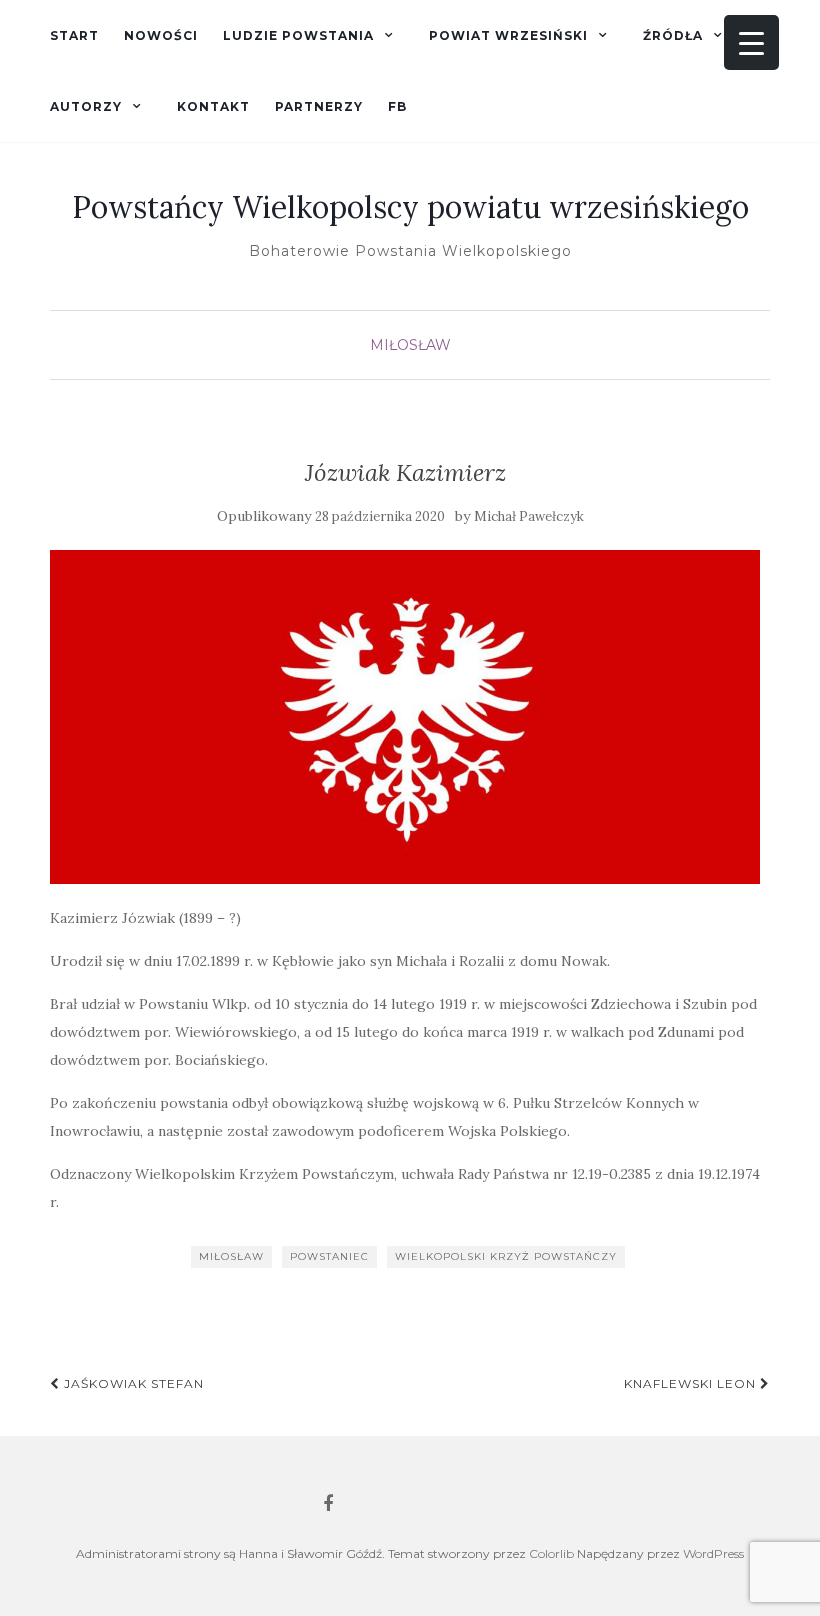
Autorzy (86, 106)
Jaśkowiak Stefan (132, 1383)
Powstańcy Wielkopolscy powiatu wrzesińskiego (410, 207)
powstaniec (329, 1256)
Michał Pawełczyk (529, 516)
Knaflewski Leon (692, 1383)
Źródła (673, 35)
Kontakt (213, 106)
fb (397, 106)
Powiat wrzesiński (508, 35)
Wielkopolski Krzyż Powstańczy (506, 1256)
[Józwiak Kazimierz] (405, 717)
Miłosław (410, 345)
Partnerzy (319, 106)
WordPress (713, 1553)
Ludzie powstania (298, 35)
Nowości (161, 35)
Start (74, 35)
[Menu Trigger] (751, 42)
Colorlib (551, 1553)
